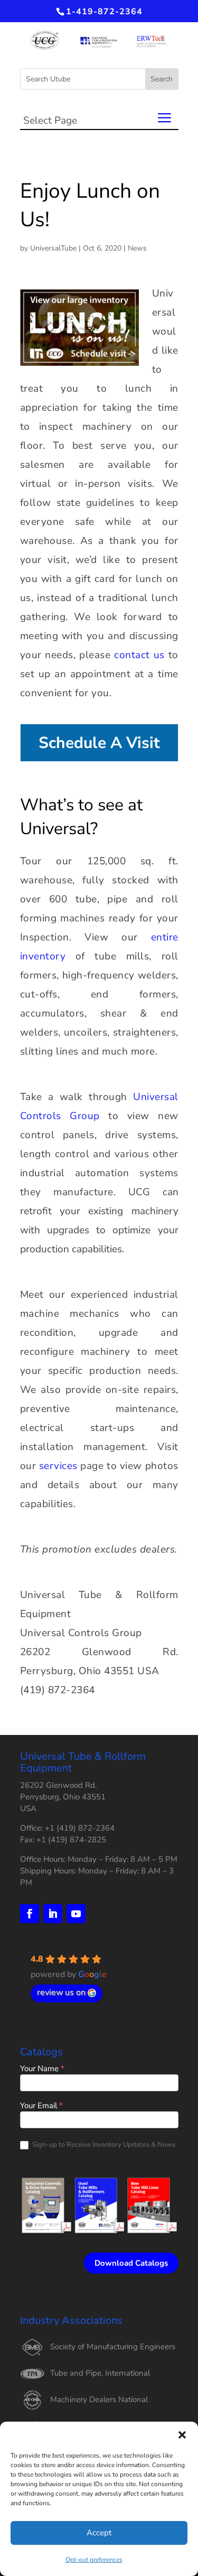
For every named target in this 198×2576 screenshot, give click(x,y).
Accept (99, 2533)
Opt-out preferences (94, 2560)
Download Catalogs (131, 2263)
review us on (61, 1992)
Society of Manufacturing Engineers (113, 2347)
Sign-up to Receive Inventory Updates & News (103, 2145)
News (137, 248)
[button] (182, 2435)
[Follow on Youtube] (76, 1914)
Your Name (42, 2069)
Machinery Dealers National (99, 2399)
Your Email (41, 2106)
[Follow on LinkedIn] (53, 1914)
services (58, 1466)
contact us (139, 655)
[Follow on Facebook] (30, 1914)
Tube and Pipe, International (100, 2373)
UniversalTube (53, 248)
